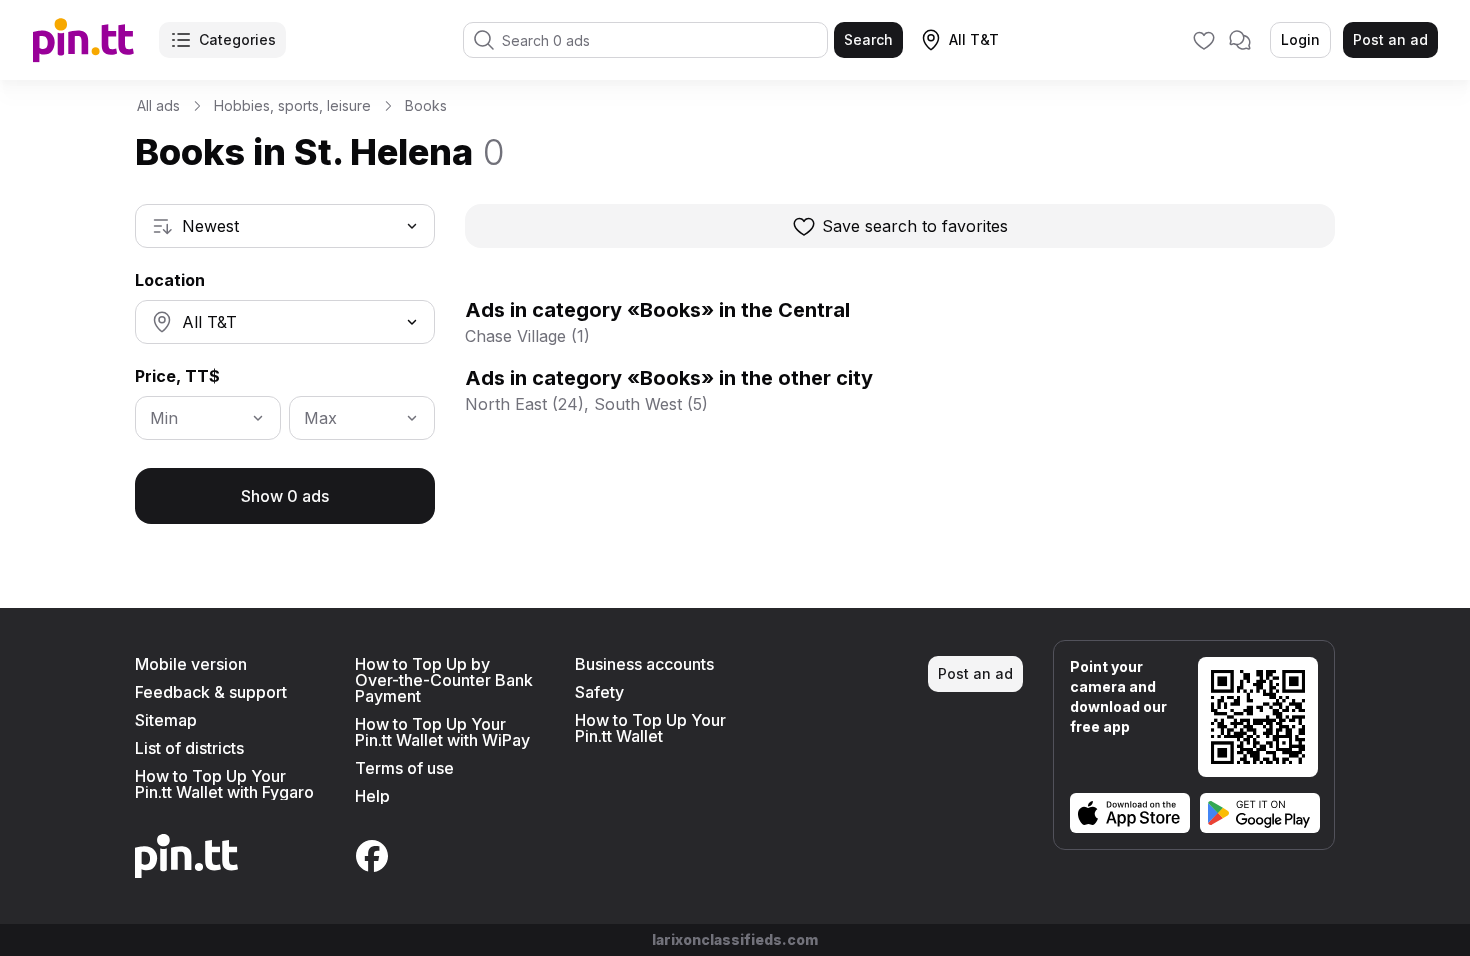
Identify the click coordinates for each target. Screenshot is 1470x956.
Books (426, 105)
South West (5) (651, 404)
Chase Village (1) (527, 336)
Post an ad (1390, 39)
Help (372, 796)
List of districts (189, 748)
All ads (158, 105)
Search (868, 39)
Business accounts (644, 664)
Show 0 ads (285, 496)
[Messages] (1240, 40)
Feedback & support (211, 692)
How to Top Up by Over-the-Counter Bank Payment (444, 680)
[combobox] (285, 226)
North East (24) (524, 404)
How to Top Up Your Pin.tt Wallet (650, 728)
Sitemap (166, 720)
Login (1300, 39)
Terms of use (404, 768)
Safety (599, 692)
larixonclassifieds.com (735, 939)
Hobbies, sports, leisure (292, 105)
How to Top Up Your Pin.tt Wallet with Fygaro (224, 784)
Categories (237, 39)
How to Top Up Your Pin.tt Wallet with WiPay (442, 732)
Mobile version (191, 664)
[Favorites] (1204, 40)
